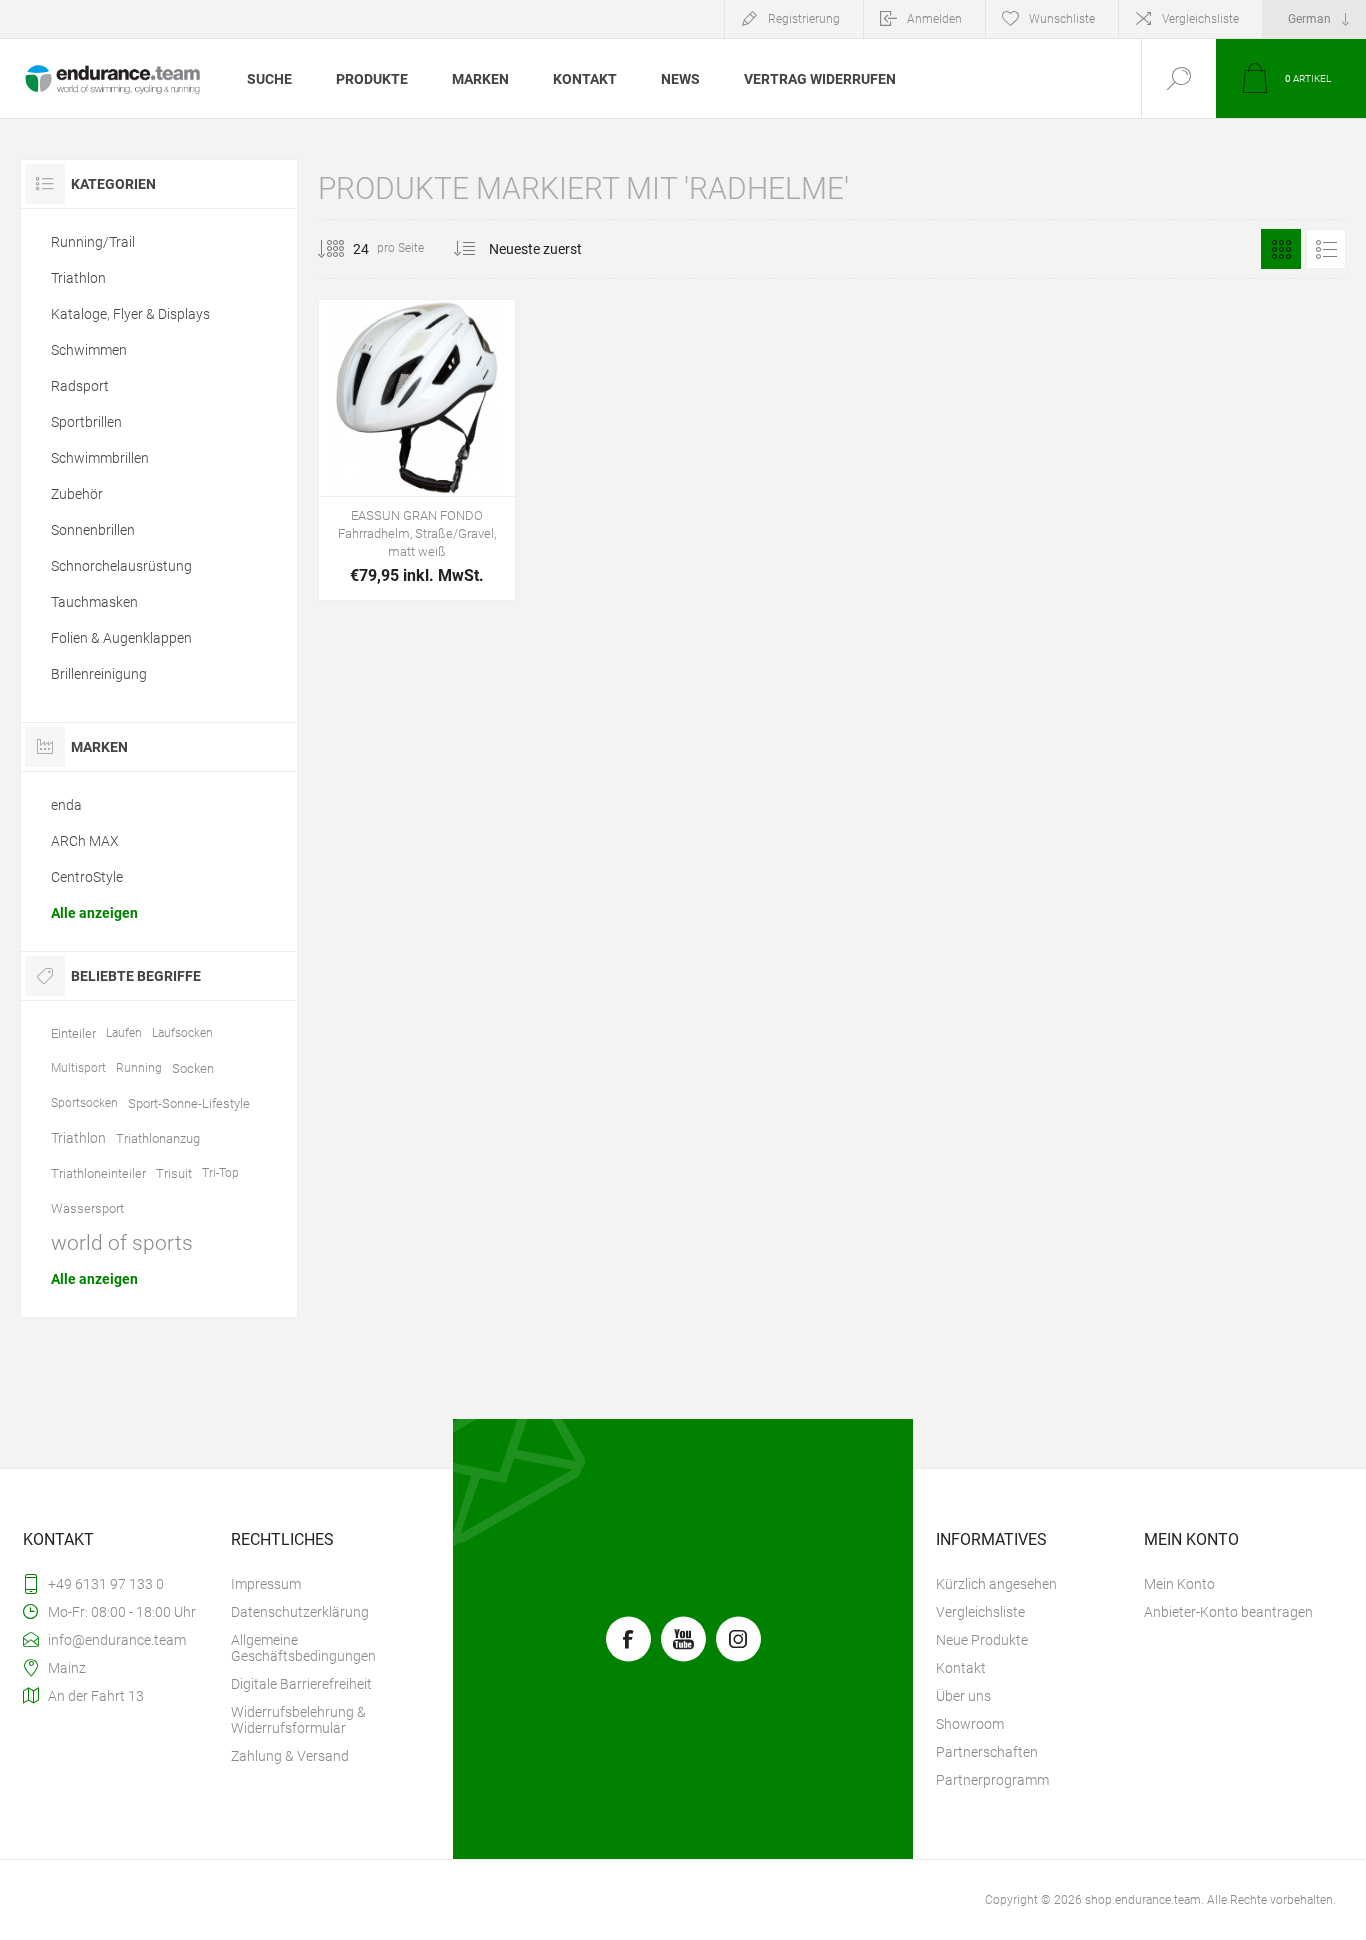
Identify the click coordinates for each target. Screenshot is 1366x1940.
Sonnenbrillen (93, 530)
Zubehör (77, 494)
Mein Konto (1179, 1584)
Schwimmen (89, 350)
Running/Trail (93, 242)
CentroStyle (87, 877)
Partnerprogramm (992, 1780)
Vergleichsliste (1200, 19)
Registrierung (804, 19)
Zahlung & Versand (290, 1756)
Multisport (78, 1068)
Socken (193, 1068)
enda (66, 805)
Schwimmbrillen (100, 458)
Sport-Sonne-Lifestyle (189, 1103)
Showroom (970, 1724)
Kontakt (961, 1668)
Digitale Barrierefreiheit (301, 1684)
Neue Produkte (982, 1640)
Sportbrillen (86, 422)
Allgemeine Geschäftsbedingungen (303, 1648)
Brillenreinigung (99, 674)
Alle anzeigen (94, 913)
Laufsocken (182, 1033)
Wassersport (87, 1208)
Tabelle (1281, 249)
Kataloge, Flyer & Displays (130, 314)
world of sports (122, 1243)
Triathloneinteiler (98, 1173)
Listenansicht (1326, 249)
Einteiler (73, 1033)
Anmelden (934, 19)
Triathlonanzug (158, 1138)
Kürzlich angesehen (996, 1584)
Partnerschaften (987, 1752)
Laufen (124, 1033)
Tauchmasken (94, 602)
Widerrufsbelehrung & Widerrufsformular (298, 1720)
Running (139, 1068)
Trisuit (174, 1173)
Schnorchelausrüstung (121, 566)
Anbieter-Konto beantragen (1228, 1612)
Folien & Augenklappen (121, 638)
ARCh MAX (85, 841)
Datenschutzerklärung (300, 1612)
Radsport (80, 386)
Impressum (266, 1584)
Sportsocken (84, 1103)
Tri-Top (220, 1173)
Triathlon (78, 278)
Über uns (963, 1696)
